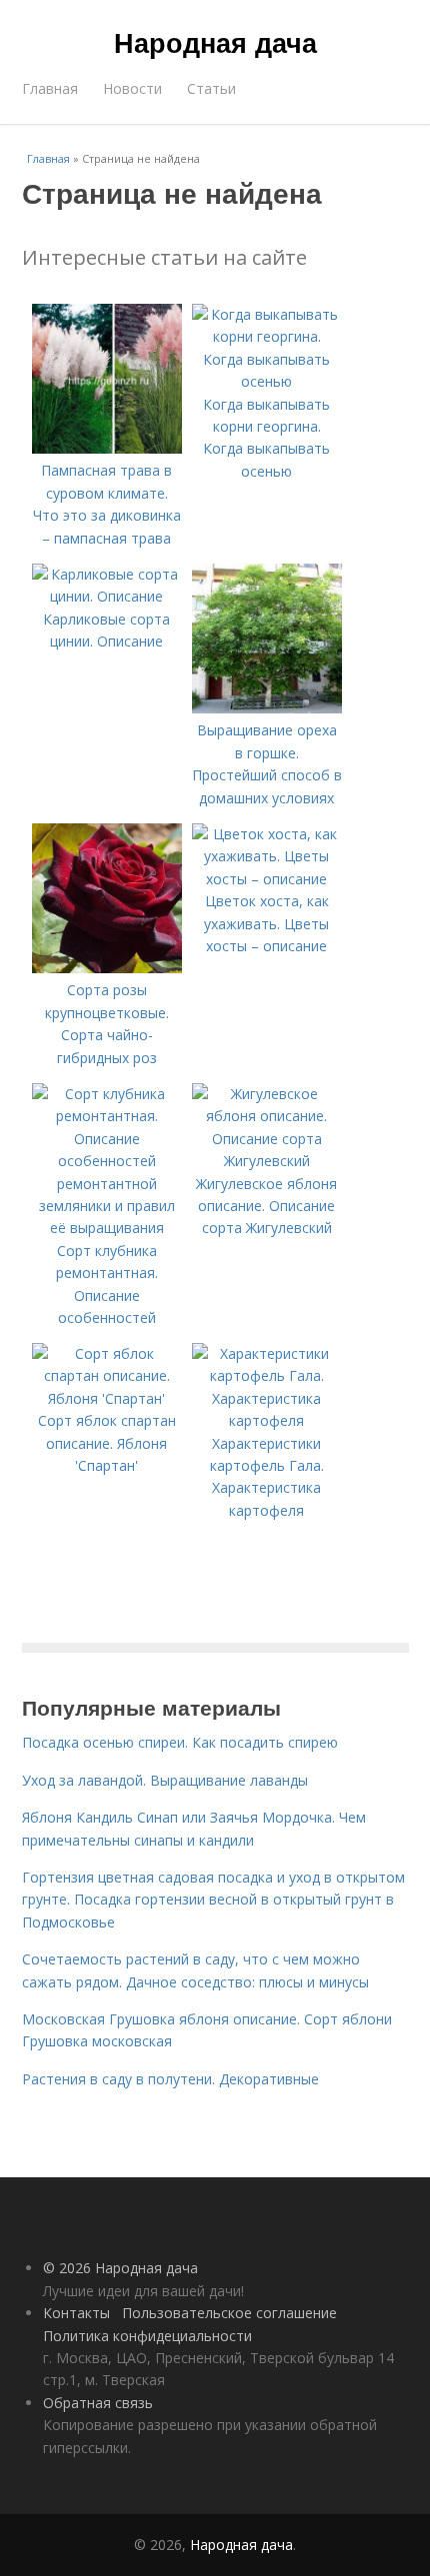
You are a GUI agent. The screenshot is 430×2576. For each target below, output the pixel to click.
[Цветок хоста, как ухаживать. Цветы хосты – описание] (267, 879)
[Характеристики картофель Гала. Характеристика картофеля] (267, 1420)
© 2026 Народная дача (120, 2268)
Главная (50, 88)
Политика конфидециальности (147, 2336)
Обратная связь (98, 2403)
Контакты (76, 2313)
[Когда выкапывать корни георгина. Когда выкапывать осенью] (267, 381)
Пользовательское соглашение (229, 2313)
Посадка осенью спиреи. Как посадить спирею (180, 1742)
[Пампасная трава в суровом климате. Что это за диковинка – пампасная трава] (107, 448)
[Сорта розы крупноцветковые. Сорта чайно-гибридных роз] (107, 968)
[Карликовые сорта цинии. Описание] (107, 596)
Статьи (211, 88)
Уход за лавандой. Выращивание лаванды (165, 1780)
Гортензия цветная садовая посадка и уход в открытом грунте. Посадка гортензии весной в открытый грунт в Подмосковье (213, 1900)
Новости (132, 88)
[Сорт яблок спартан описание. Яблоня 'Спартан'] (107, 1398)
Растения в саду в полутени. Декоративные (170, 2079)
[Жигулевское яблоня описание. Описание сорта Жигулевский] (267, 1161)
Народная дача (215, 42)
